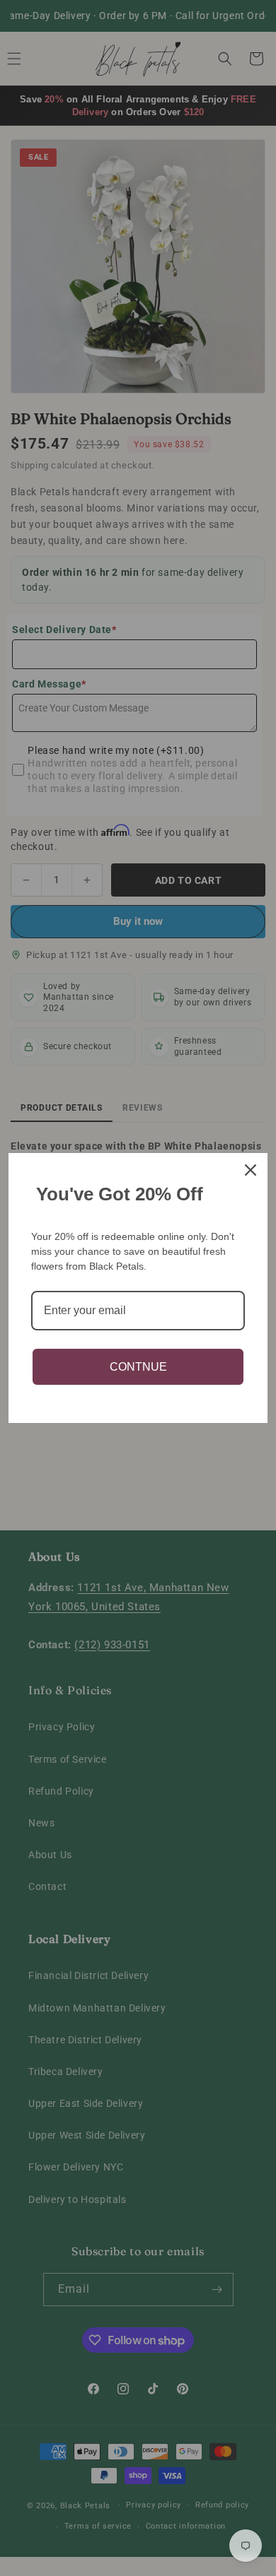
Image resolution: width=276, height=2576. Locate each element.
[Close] (251, 1170)
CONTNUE (138, 1367)
